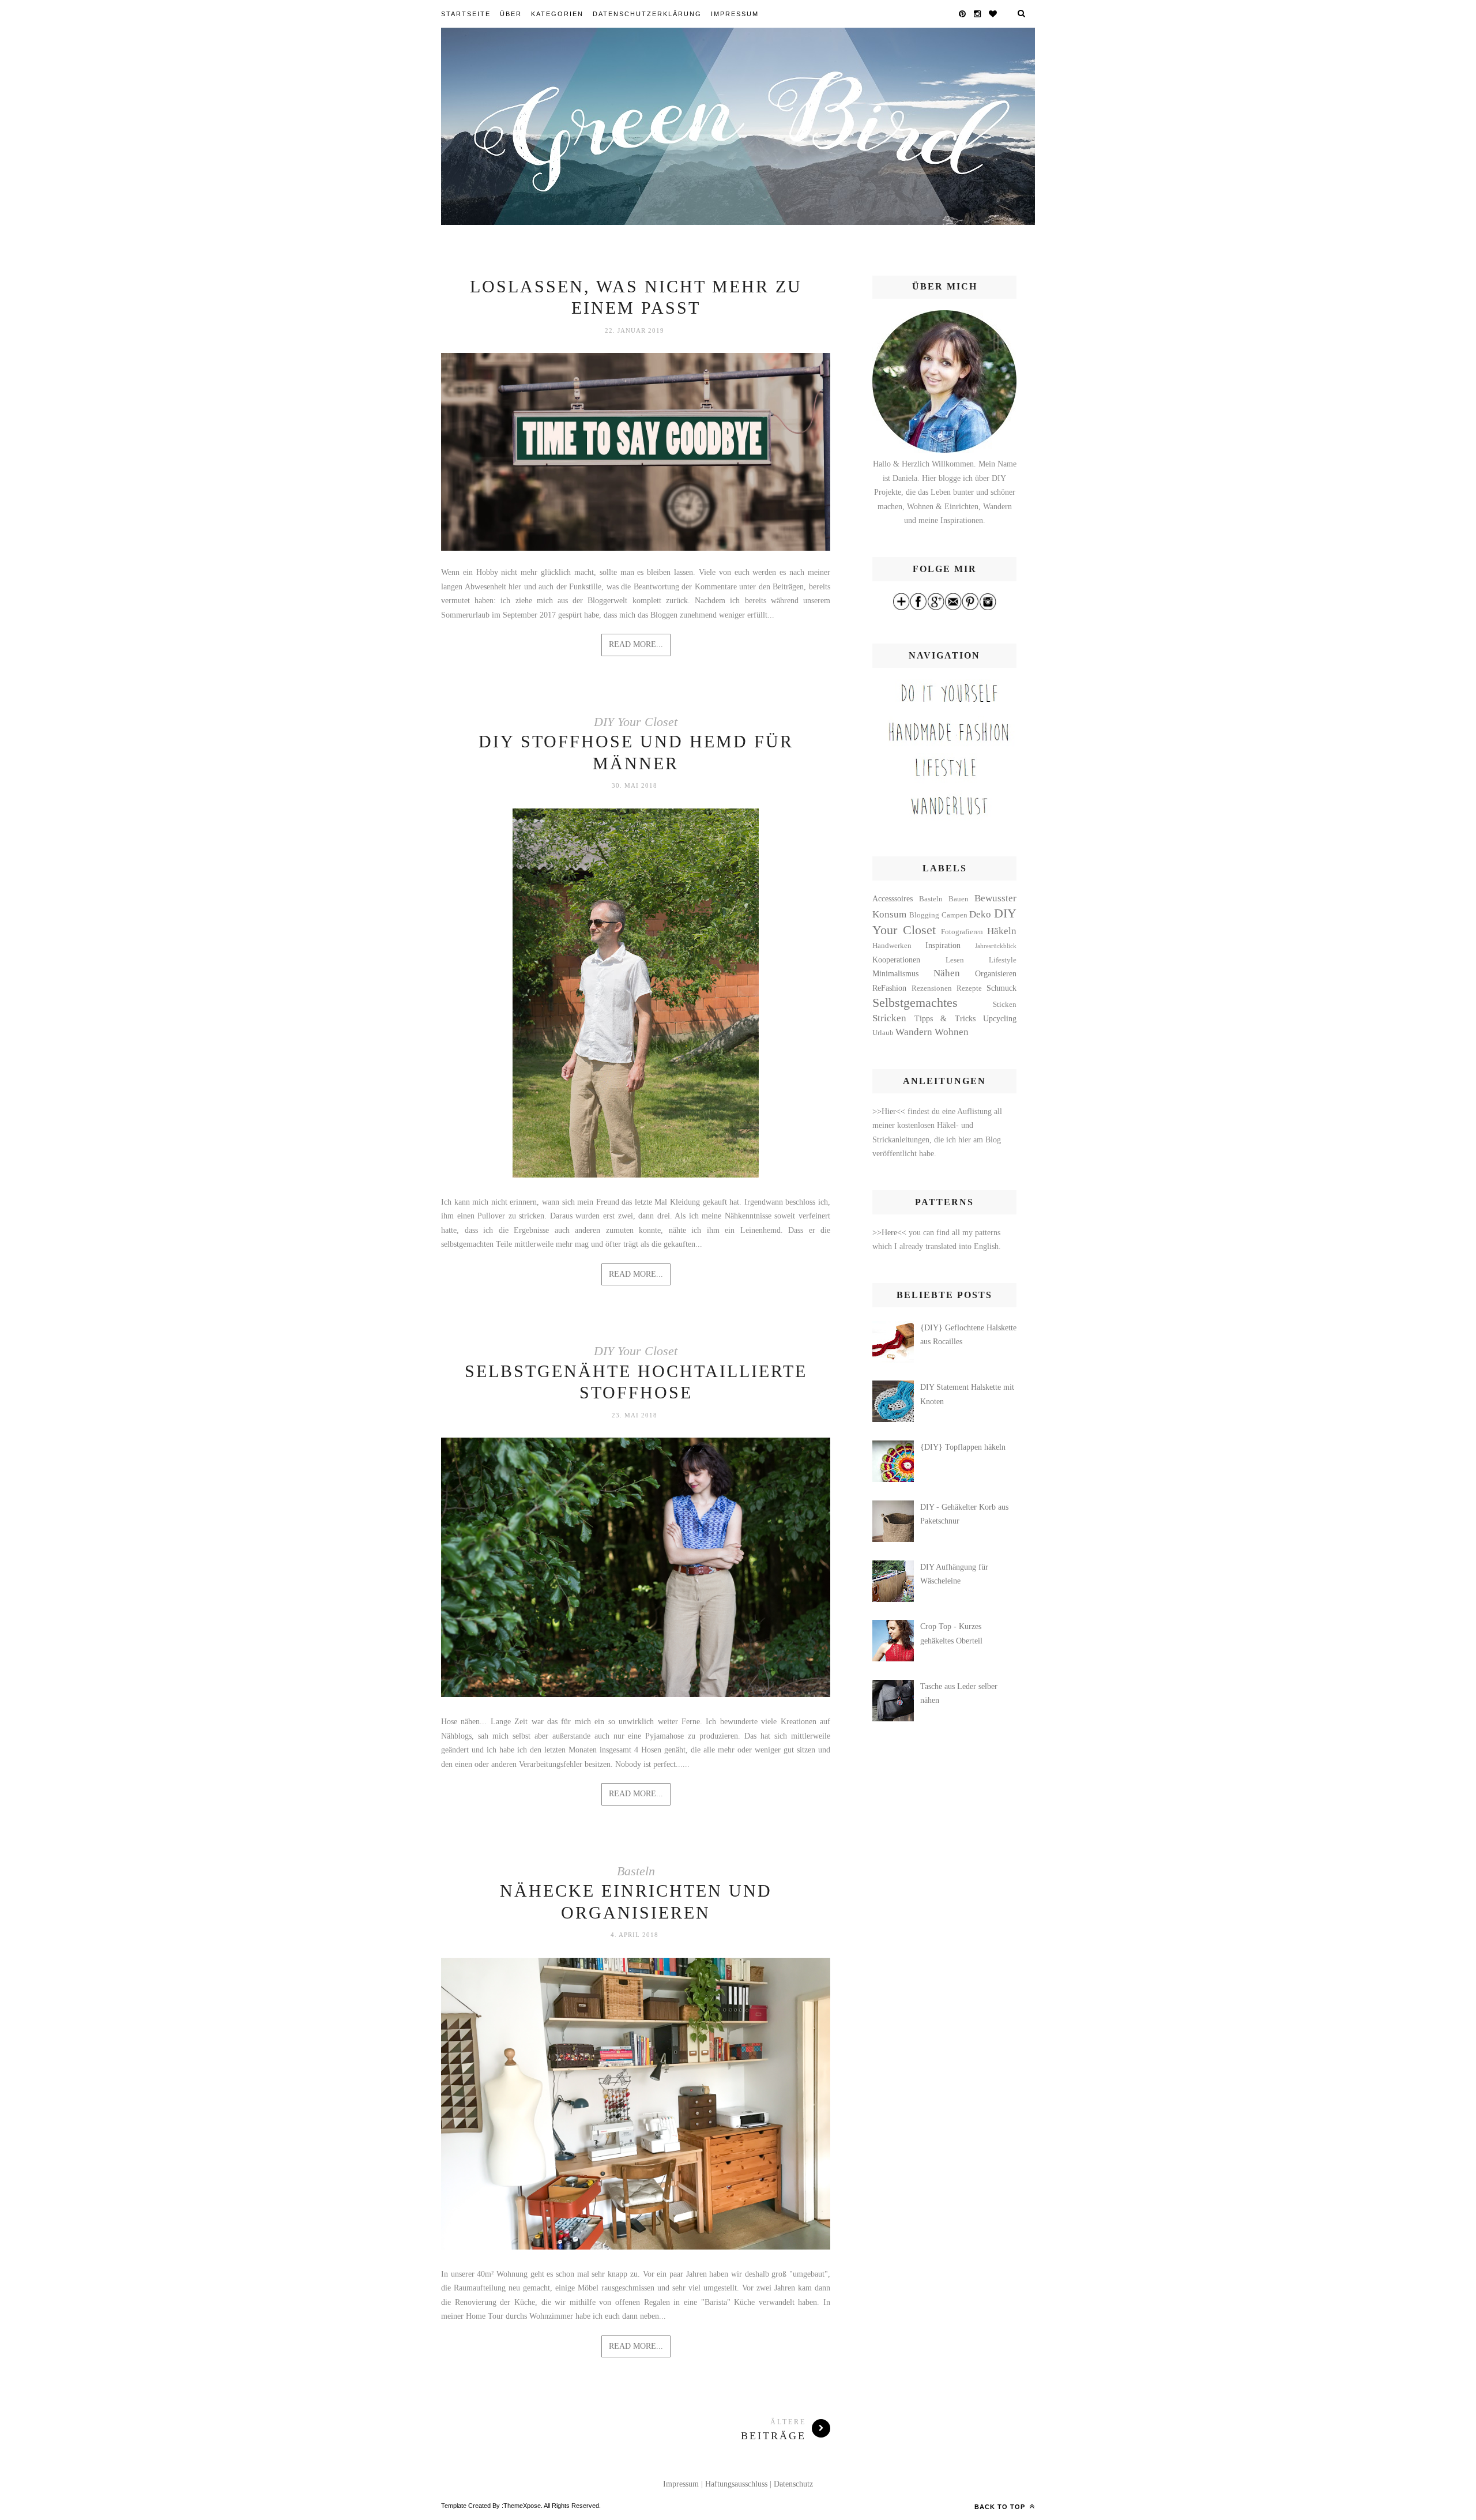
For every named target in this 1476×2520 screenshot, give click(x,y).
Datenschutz (793, 2484)
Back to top (1001, 2507)
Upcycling (1000, 1019)
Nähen (947, 973)
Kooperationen (896, 960)
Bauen (959, 899)
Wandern (914, 1032)
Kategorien (557, 14)
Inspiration (943, 945)
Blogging (924, 915)
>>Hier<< (890, 1112)
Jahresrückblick (996, 946)
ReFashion (889, 988)
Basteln (636, 1871)
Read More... (636, 644)
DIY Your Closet (636, 722)
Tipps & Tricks (945, 1019)
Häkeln (1002, 931)
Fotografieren (962, 932)
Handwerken (892, 946)
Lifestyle (1003, 960)
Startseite (466, 14)
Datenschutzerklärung (647, 14)
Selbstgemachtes (915, 1003)
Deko (980, 914)
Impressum (735, 14)
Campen (954, 915)
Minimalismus (895, 974)
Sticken (1005, 1005)
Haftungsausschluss (736, 2484)
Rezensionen (932, 988)
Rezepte (969, 988)
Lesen (955, 960)
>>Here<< (891, 1233)
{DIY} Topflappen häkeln (963, 1447)
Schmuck (1001, 988)
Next (810, 995)
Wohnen (952, 1032)
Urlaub (883, 1033)
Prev (461, 995)
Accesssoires (893, 899)
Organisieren (996, 974)
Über (511, 14)
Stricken (889, 1018)
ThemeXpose (522, 2506)
